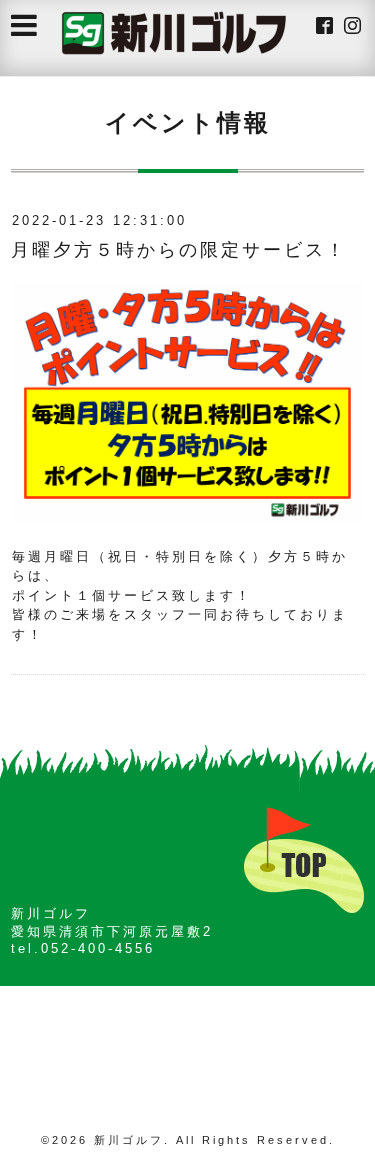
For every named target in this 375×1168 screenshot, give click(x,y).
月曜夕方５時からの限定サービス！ (179, 250)
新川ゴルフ (129, 1140)
